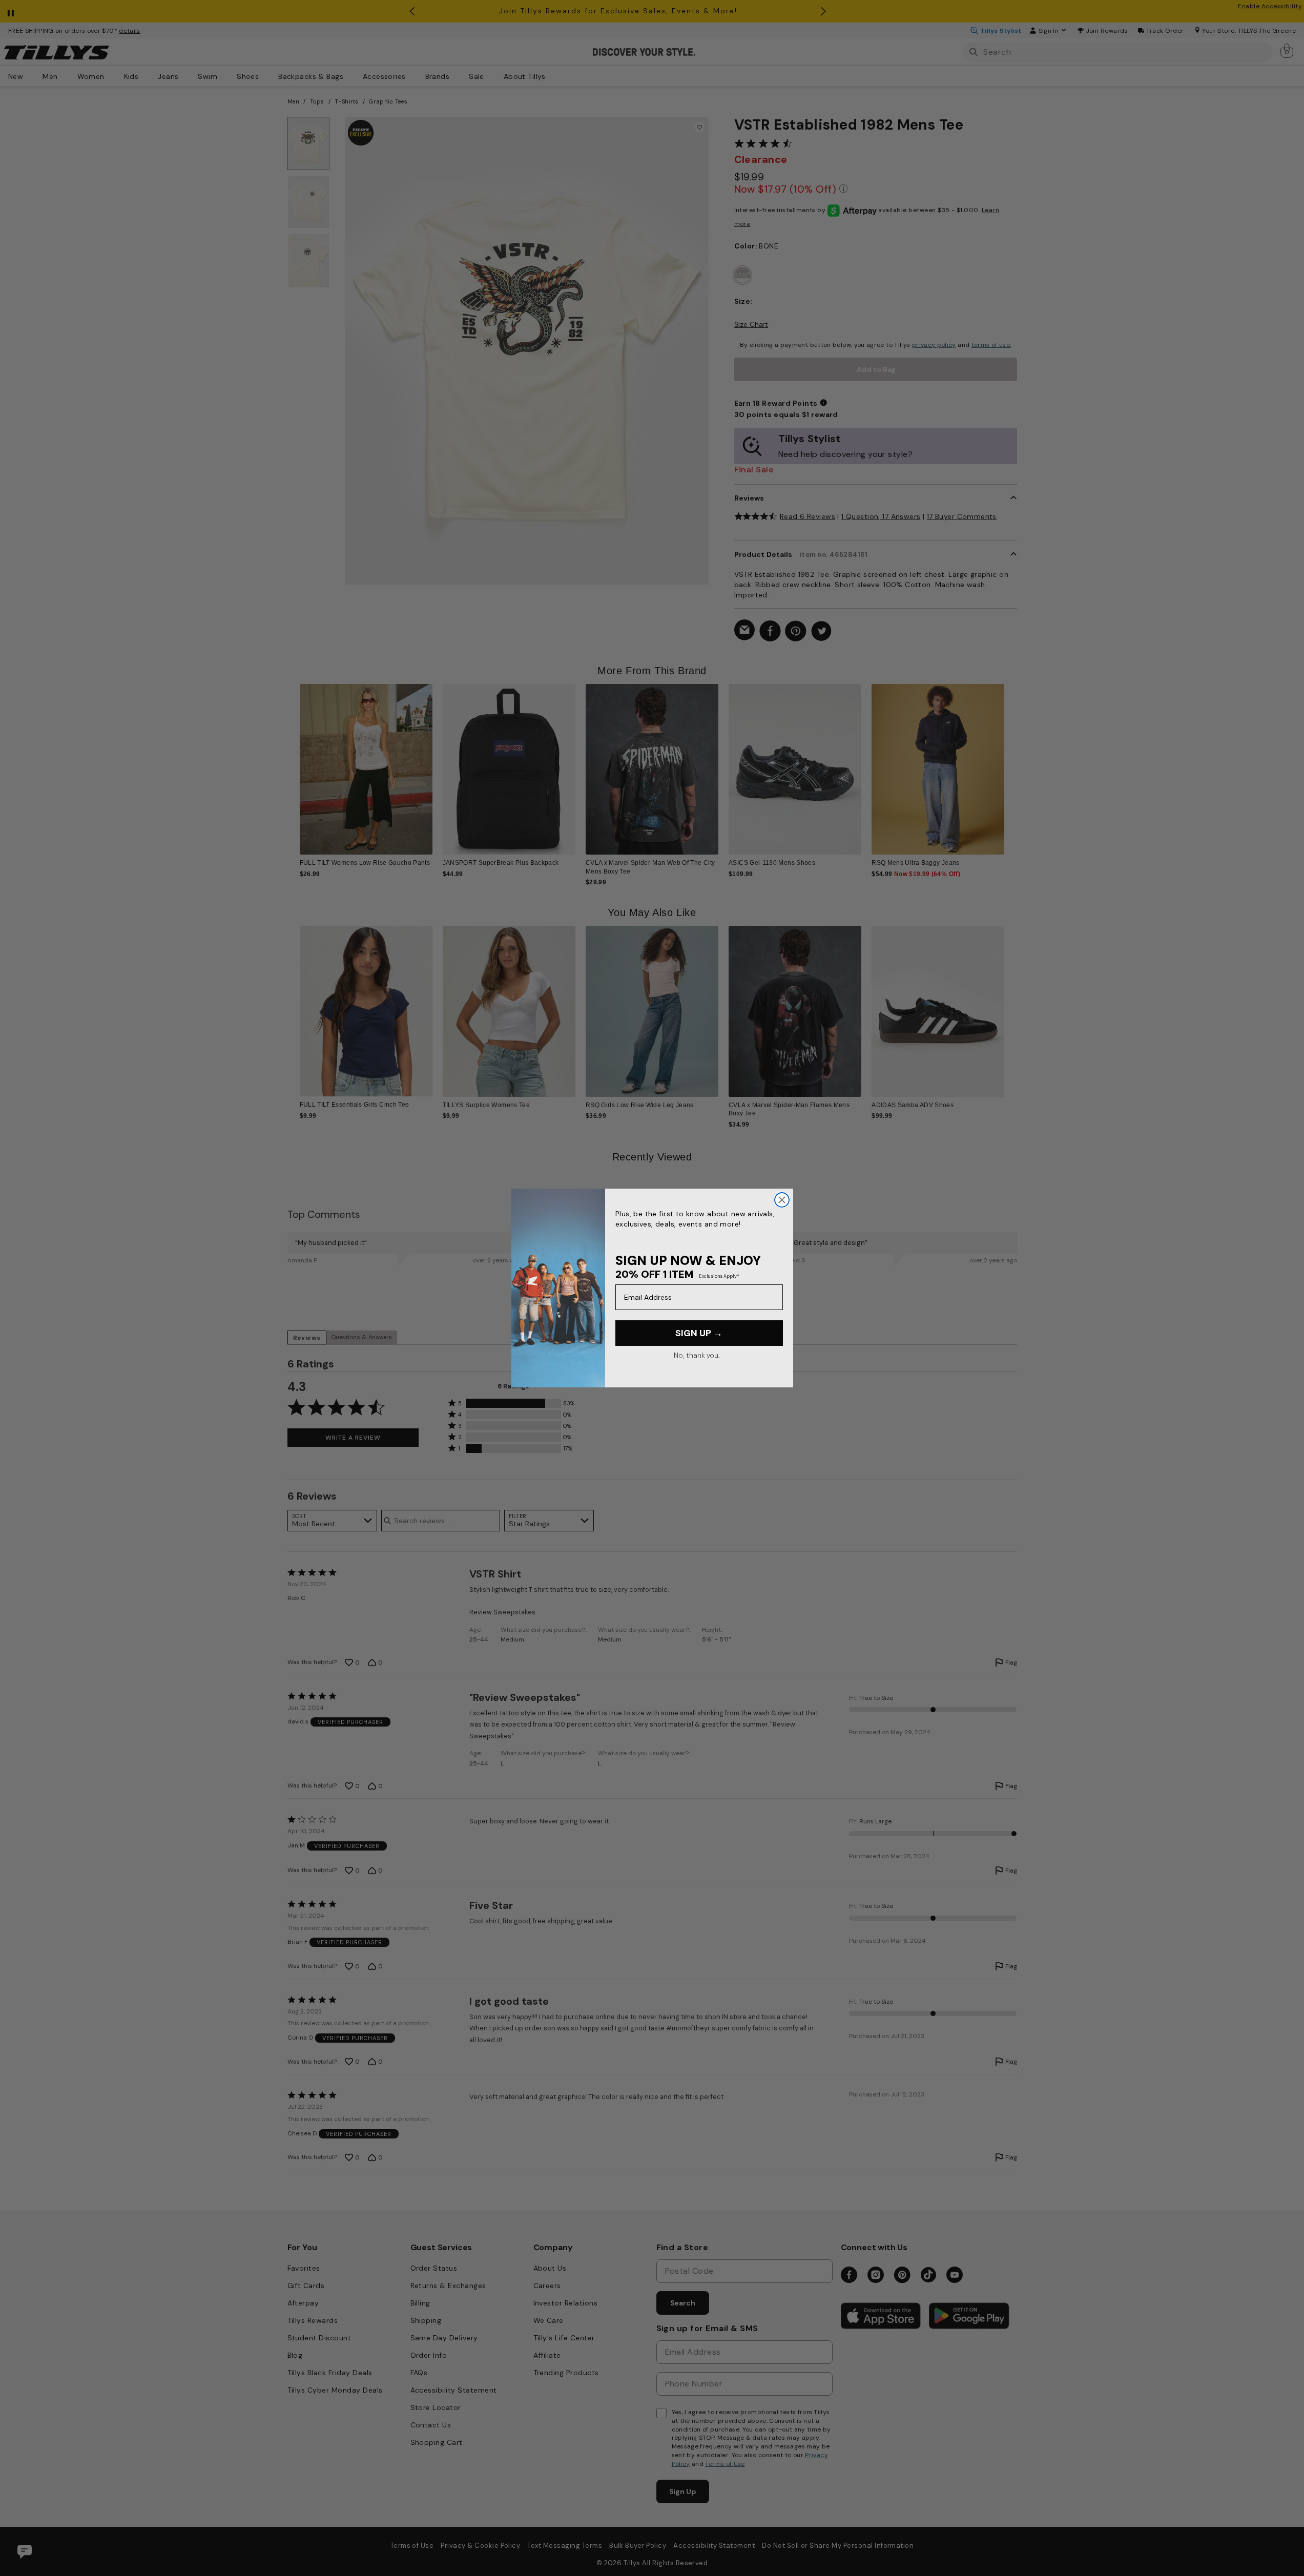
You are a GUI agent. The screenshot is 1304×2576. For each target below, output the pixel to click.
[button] (1011, 761)
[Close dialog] (782, 1200)
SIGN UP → (699, 1333)
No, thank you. (697, 1355)
